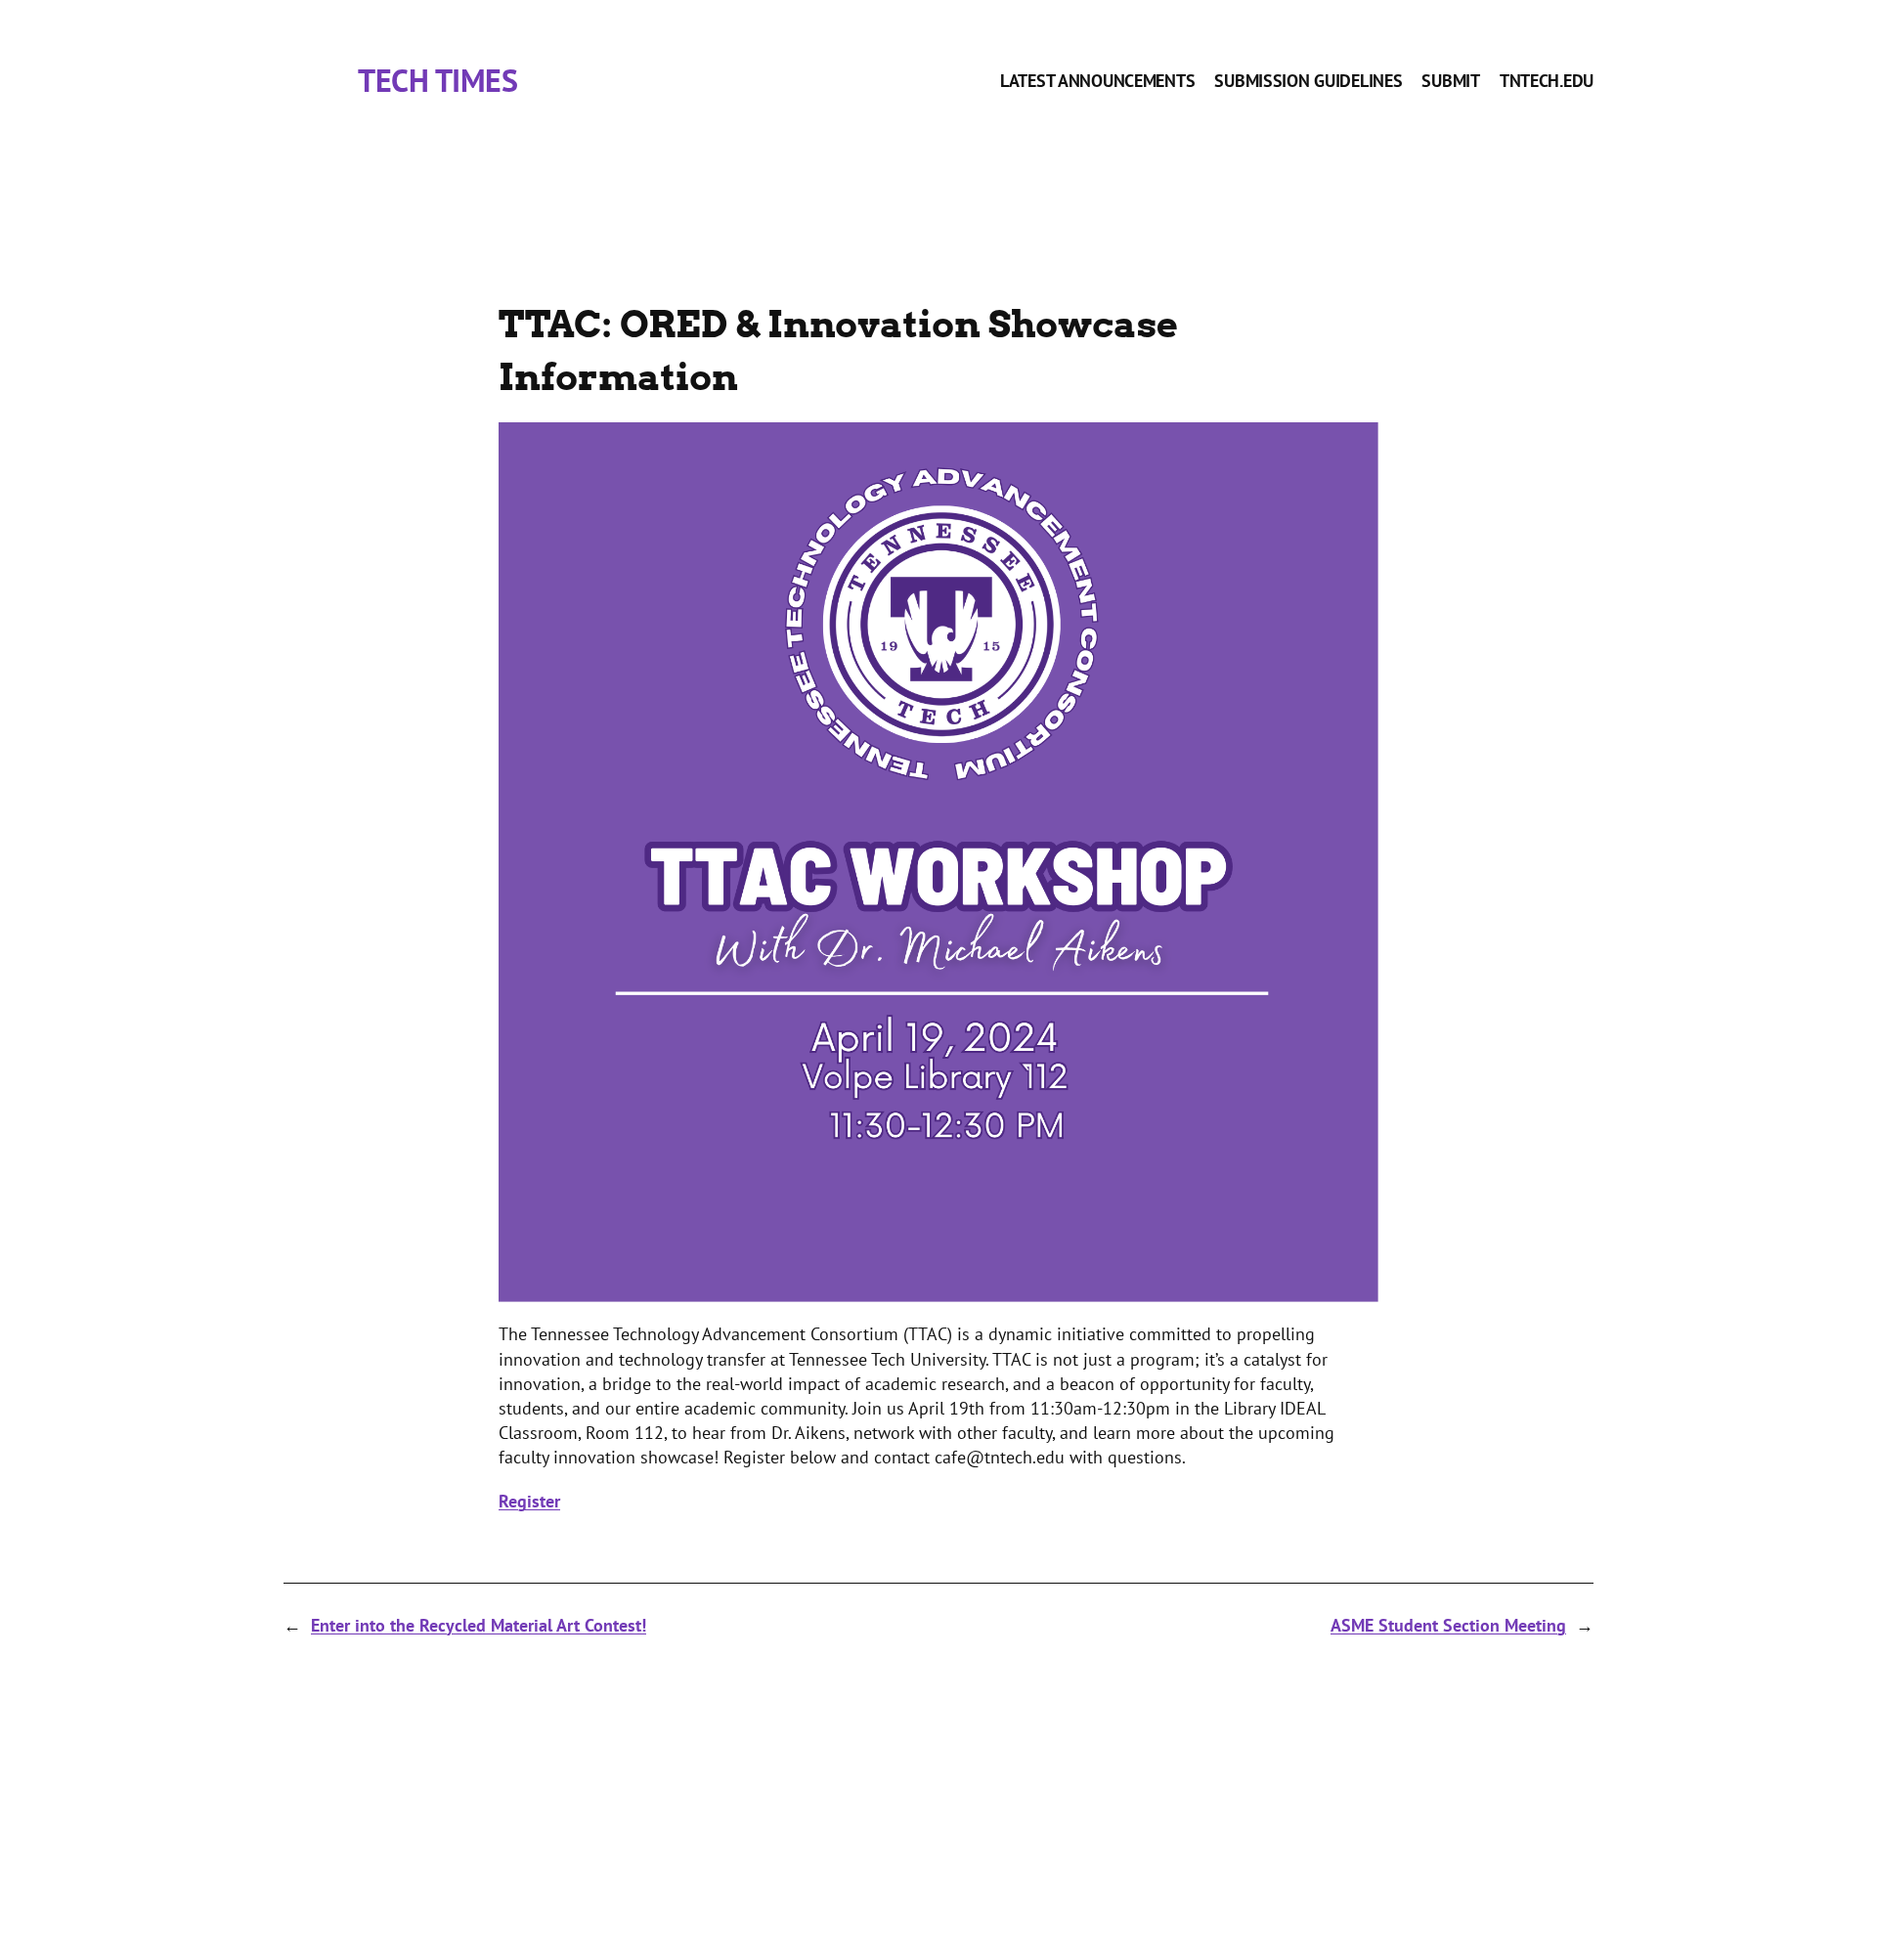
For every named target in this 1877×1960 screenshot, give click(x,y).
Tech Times (437, 80)
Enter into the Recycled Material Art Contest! (479, 1625)
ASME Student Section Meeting (1448, 1625)
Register (529, 1501)
